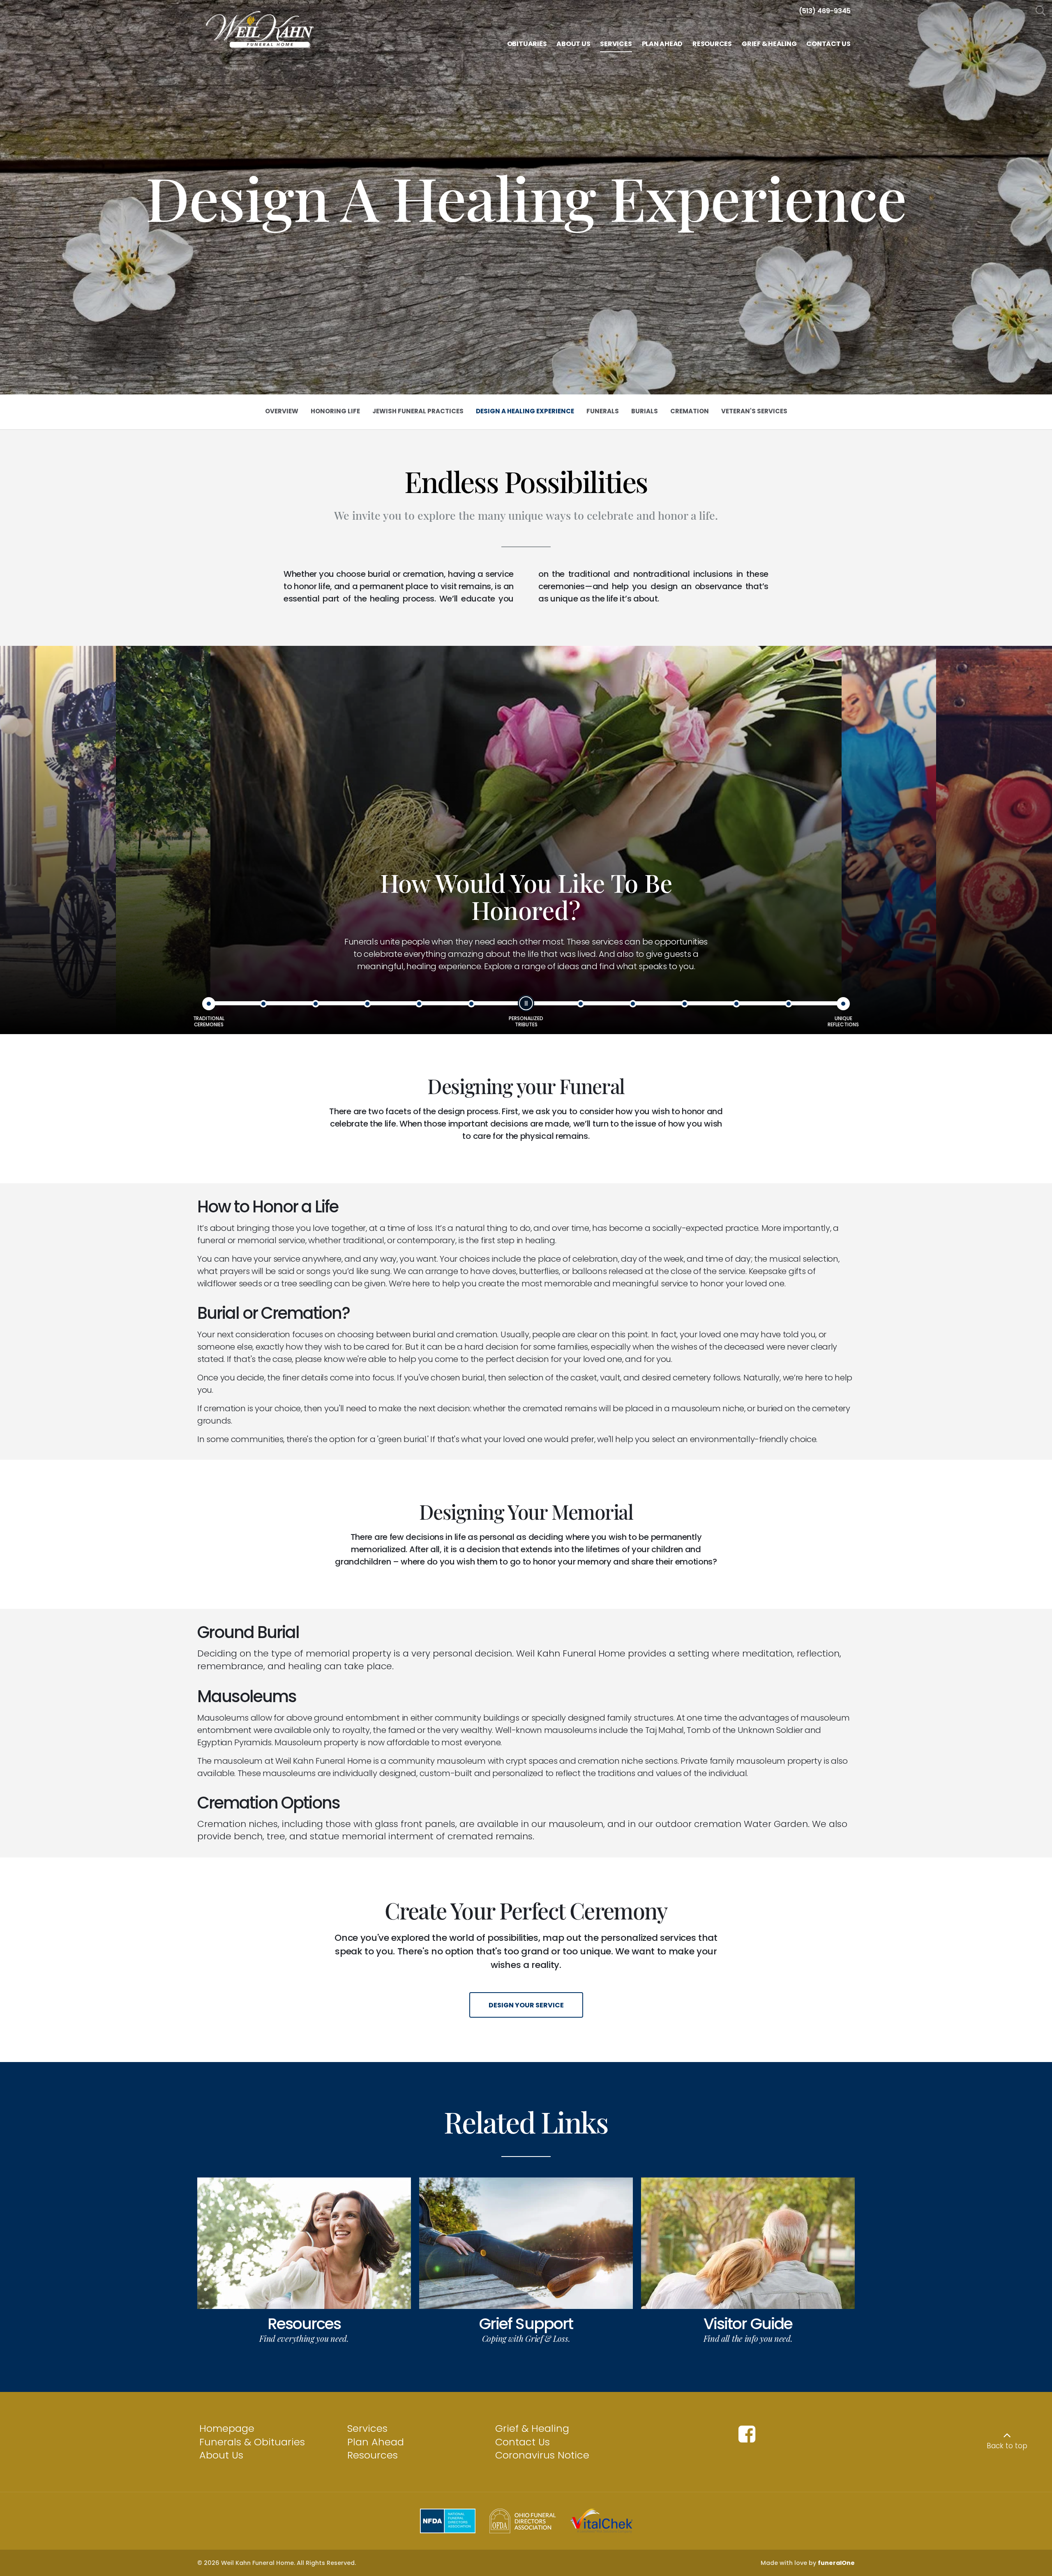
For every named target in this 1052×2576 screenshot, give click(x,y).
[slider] (526, 1003)
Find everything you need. (304, 2338)
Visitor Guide (748, 2324)
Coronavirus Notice (542, 2455)
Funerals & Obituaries (252, 2442)
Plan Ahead (376, 2442)
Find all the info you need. (748, 2338)
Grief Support (526, 2324)
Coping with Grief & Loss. (526, 2338)
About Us (221, 2455)
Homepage (227, 2428)
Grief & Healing (532, 2428)
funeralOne (836, 2563)
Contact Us (523, 2442)
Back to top (1007, 2446)
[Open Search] (1041, 11)
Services (367, 2428)
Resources (304, 2324)
